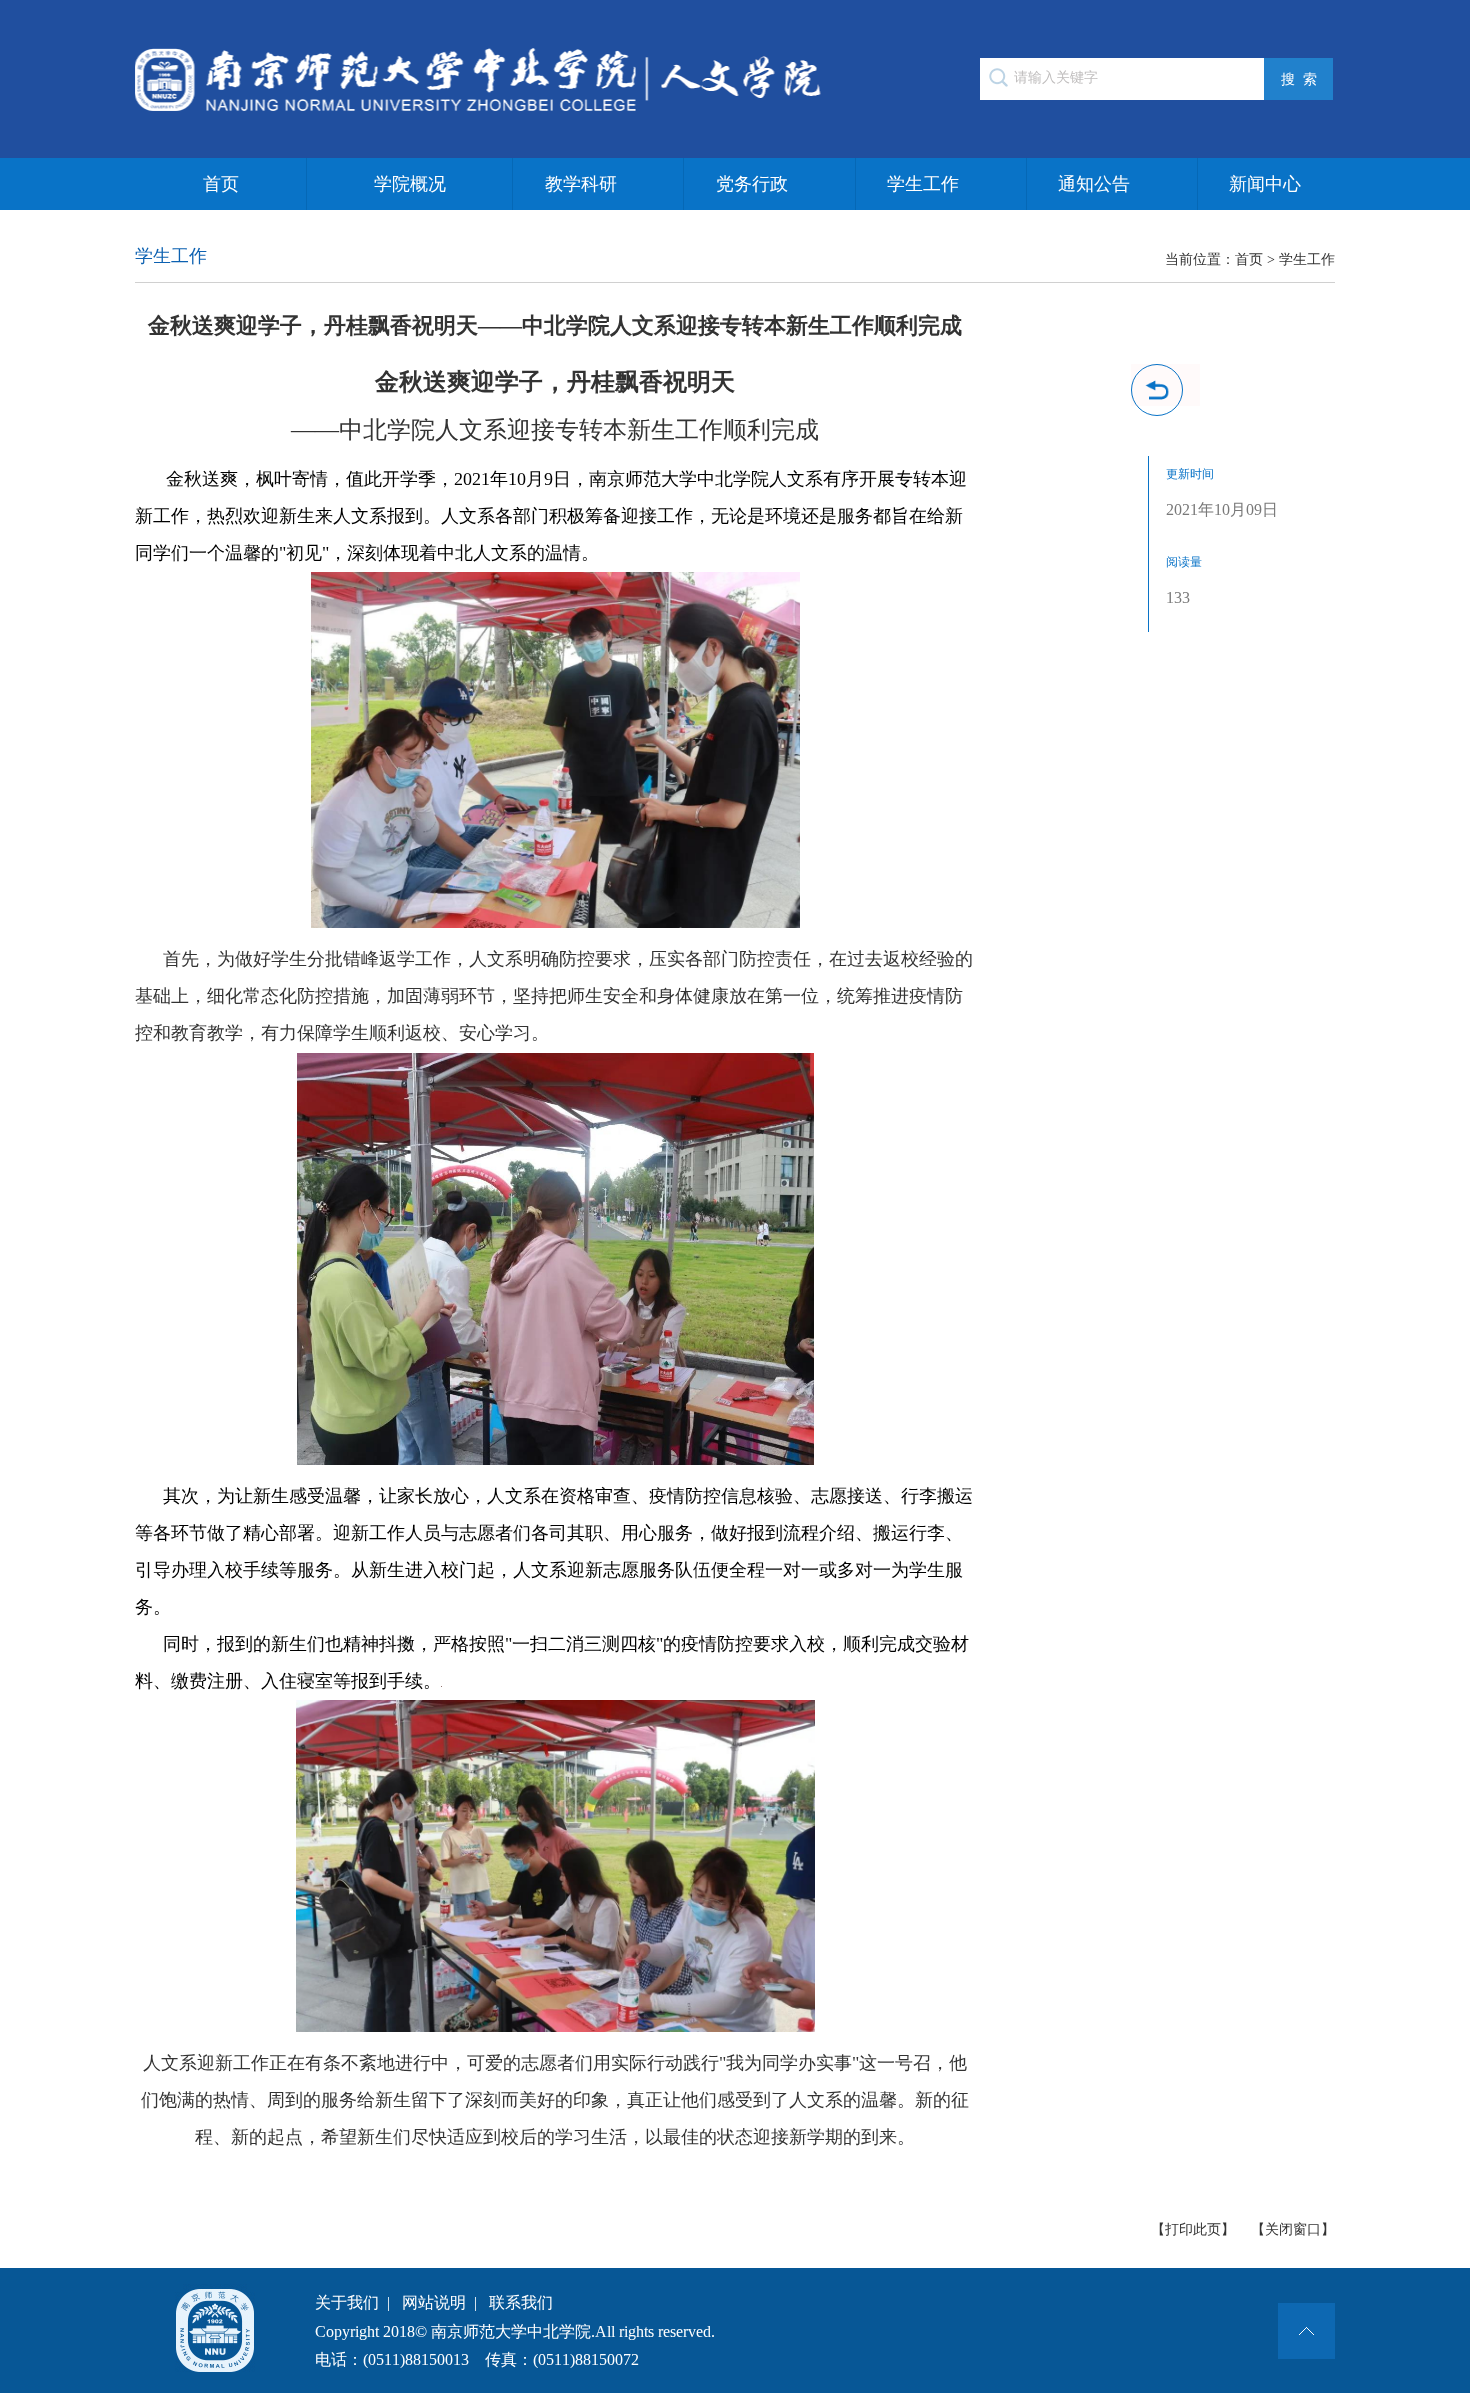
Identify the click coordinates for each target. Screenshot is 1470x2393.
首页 (221, 184)
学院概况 (410, 184)
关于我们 (347, 2302)
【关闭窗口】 (1293, 2229)
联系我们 (521, 2302)
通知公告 (1094, 184)
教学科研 (581, 184)
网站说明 (434, 2302)
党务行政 (752, 184)
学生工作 (923, 184)
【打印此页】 (1193, 2229)
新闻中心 (1265, 184)
